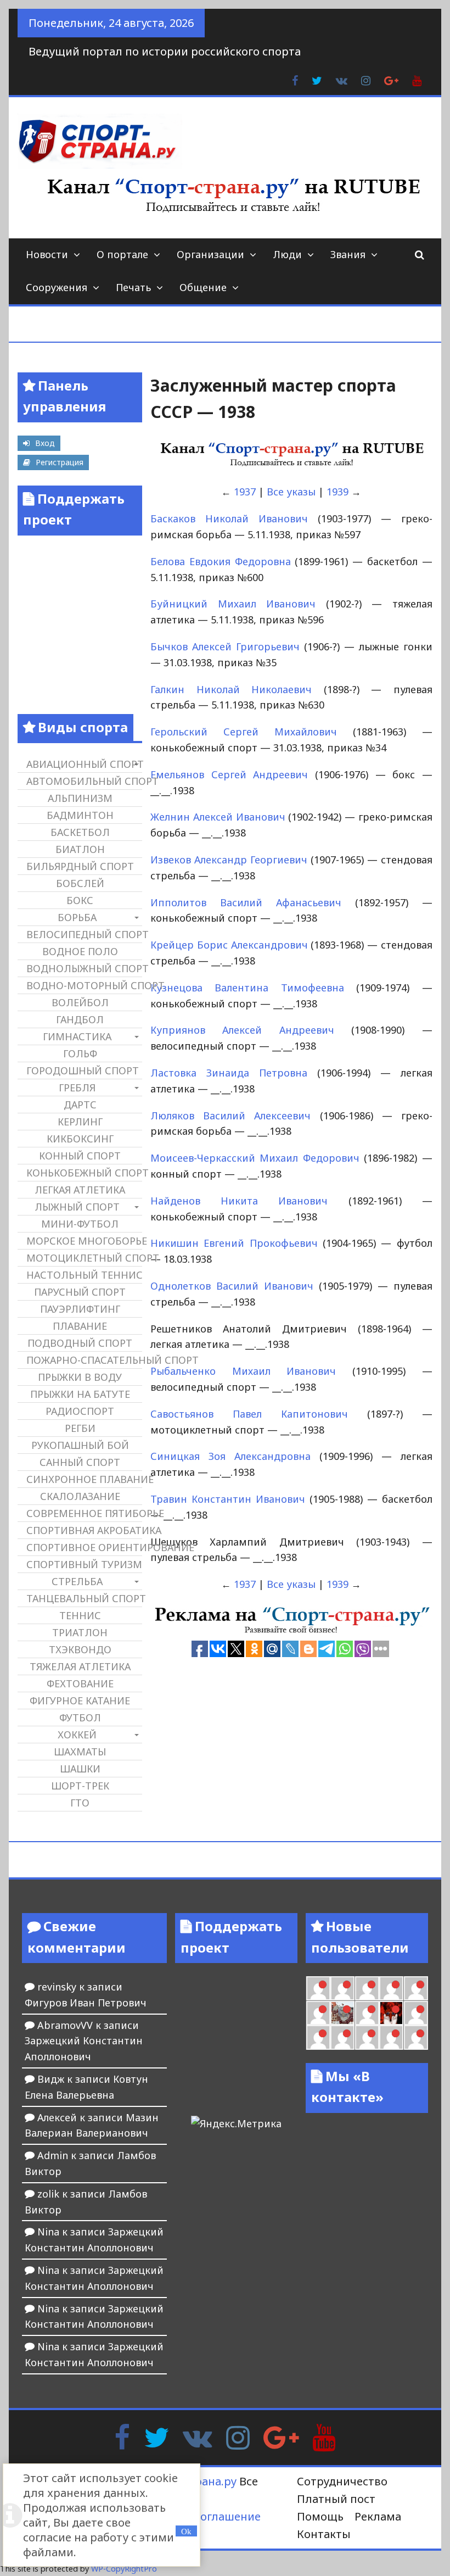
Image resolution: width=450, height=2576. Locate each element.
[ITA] (367, 2013)
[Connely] (391, 1988)
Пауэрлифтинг (80, 1309)
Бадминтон (80, 815)
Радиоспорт (80, 1411)
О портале (122, 254)
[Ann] (367, 1988)
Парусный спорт (80, 1292)
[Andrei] (318, 2037)
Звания (348, 254)
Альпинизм (80, 798)
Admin (53, 2155)
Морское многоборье (84, 1241)
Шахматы (80, 1752)
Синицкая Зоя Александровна (230, 1456)
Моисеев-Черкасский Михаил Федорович (255, 1158)
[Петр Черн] (342, 1988)
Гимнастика (77, 1036)
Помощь (320, 2516)
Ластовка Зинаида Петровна (229, 1073)
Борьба (77, 917)
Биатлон (80, 849)
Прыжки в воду (80, 1377)
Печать (133, 287)
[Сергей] (416, 2037)
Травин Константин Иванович (228, 1499)
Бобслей (80, 883)
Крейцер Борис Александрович (229, 945)
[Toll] (318, 1988)
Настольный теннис (84, 1275)
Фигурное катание (80, 1700)
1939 (337, 492)
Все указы (291, 492)
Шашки (80, 1769)
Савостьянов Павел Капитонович (249, 1414)
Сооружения (57, 287)
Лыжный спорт (77, 1207)
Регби (80, 1428)
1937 (245, 492)
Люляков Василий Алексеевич (230, 1116)
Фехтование (80, 1683)
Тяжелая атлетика (80, 1666)
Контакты (324, 2534)
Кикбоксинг (80, 1139)
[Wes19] (342, 2013)
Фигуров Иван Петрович (86, 2003)
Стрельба (77, 1581)
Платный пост (336, 2499)
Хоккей (77, 1735)
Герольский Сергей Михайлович (244, 732)
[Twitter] (156, 2436)
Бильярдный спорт (80, 866)
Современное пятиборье (84, 1513)
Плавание (80, 1326)
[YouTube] (324, 2436)
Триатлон (80, 1632)
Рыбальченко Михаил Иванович (243, 1371)
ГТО (80, 1803)
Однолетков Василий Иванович (232, 1286)
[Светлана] (416, 1988)
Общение (203, 287)
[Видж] (391, 2037)
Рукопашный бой (80, 1445)
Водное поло (80, 951)
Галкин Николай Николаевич (231, 689)
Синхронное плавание (84, 1479)
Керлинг (80, 1122)
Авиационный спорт (84, 764)
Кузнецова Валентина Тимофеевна (247, 988)
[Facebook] (122, 2436)
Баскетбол (80, 832)
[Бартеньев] (416, 2013)
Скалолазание (80, 1496)
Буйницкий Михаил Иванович (233, 604)
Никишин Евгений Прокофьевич (234, 1243)
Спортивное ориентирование (84, 1547)
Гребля (77, 1088)
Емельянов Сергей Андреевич (229, 774)
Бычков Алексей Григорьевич (225, 646)
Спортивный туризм (84, 1564)
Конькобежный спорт (84, 1173)
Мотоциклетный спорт (84, 1258)
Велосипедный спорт (84, 934)
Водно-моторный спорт (84, 985)
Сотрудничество (342, 2481)
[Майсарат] (391, 2013)
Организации (210, 254)
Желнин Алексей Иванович (218, 817)
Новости (47, 254)
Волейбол (80, 1002)
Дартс (80, 1105)
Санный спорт (80, 1462)
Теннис (80, 1615)
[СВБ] (342, 2037)
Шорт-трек (80, 1786)
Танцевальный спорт (84, 1598)
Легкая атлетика (80, 1190)
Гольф (80, 1053)
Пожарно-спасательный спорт (84, 1360)
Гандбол (80, 1019)
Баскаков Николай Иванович (229, 518)
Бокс (80, 900)
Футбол (80, 1718)
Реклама (378, 2516)
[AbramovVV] (367, 2037)
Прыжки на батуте (80, 1394)
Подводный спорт (80, 1343)
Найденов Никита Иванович (239, 1201)
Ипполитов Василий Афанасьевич (246, 902)
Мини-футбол (80, 1224)
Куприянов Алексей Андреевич (242, 1030)
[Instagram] (238, 2436)
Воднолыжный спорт (84, 968)
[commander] (318, 2013)
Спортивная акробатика (84, 1530)
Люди (287, 254)
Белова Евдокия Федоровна (221, 561)
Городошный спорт (83, 1070)
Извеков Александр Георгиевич (229, 860)
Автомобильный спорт (84, 781)
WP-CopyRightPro (124, 2569)
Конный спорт (80, 1156)
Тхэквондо (80, 1649)
